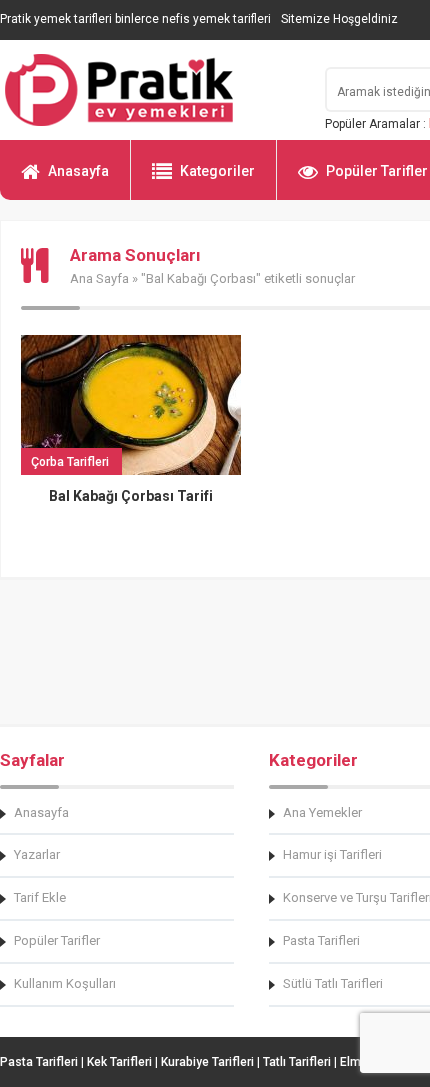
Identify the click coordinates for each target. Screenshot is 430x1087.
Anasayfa (78, 171)
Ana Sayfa (99, 278)
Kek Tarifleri (119, 1062)
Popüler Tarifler (57, 940)
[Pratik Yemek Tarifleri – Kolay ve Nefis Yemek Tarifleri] (150, 90)
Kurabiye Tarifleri (207, 1062)
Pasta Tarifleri (39, 1062)
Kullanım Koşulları (65, 983)
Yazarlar (37, 854)
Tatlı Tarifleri (297, 1062)
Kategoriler (217, 171)
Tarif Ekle (40, 897)
